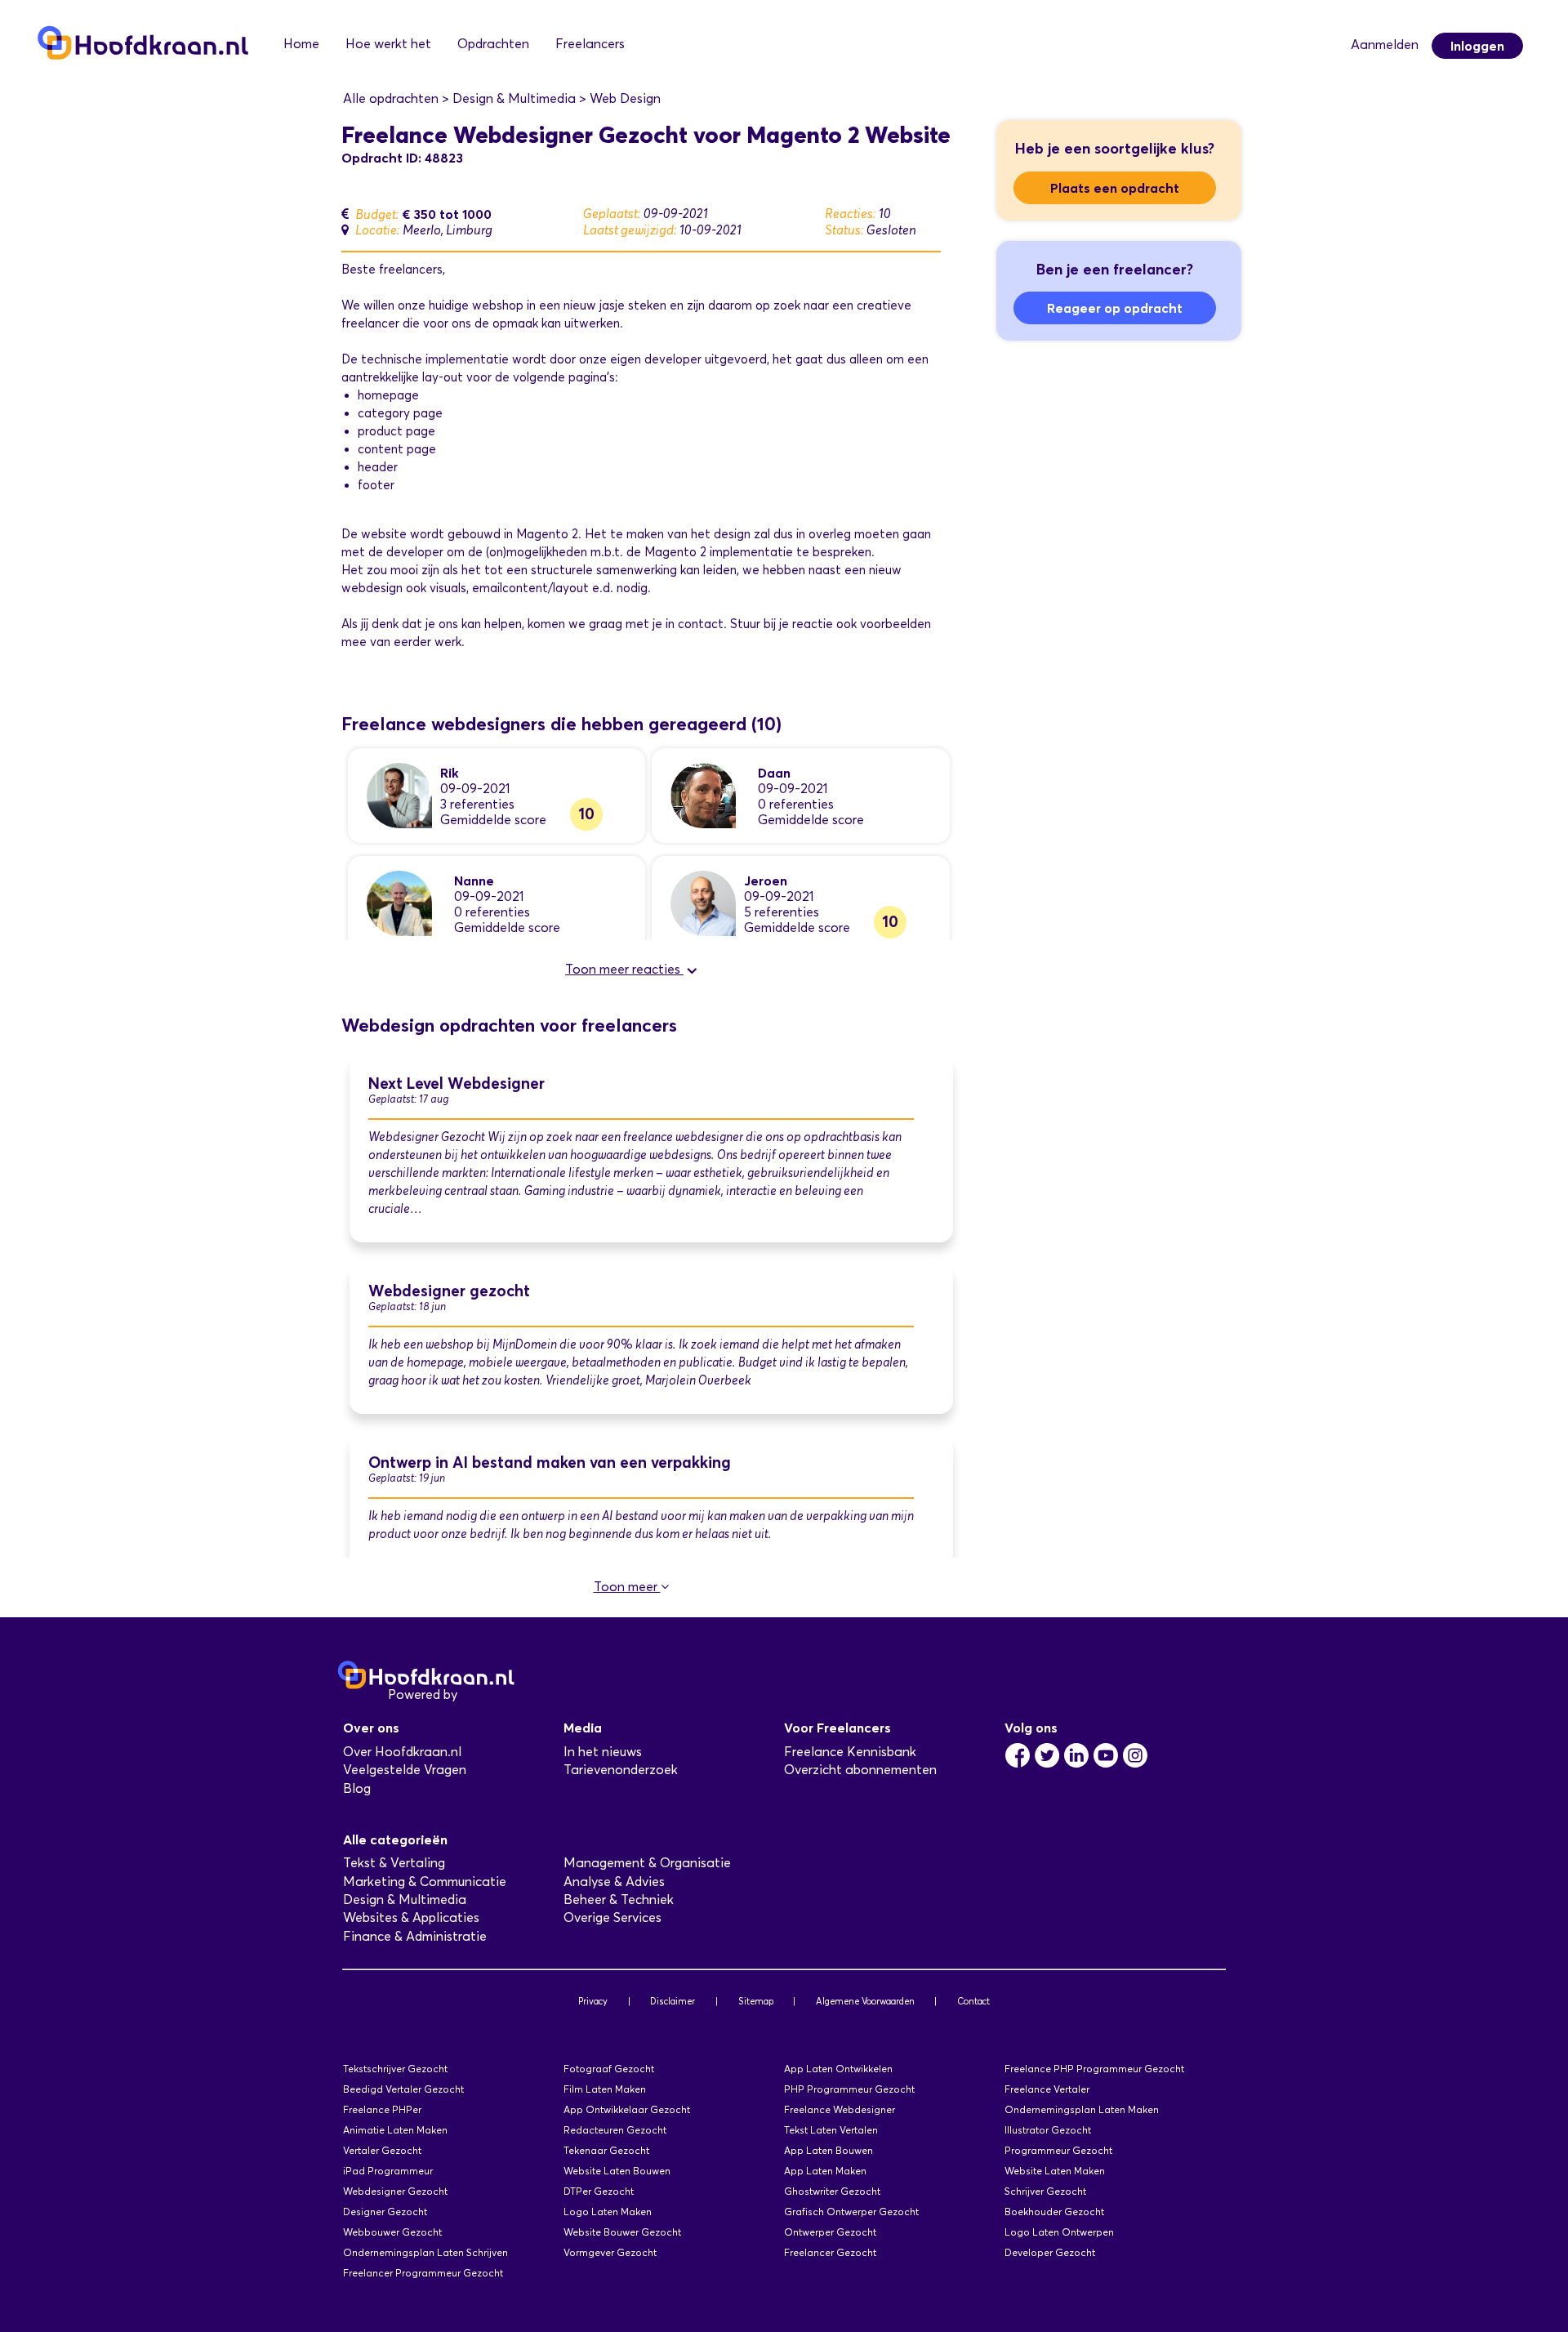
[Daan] (703, 794)
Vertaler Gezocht (382, 2150)
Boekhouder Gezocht (1054, 2212)
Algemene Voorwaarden (865, 2001)
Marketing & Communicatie (425, 1882)
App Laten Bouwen (829, 2150)
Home (301, 44)
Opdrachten (493, 44)
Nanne (474, 881)
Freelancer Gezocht (830, 2252)
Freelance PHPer (382, 2109)
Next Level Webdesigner (457, 1084)
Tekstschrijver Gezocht (395, 2069)
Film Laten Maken (605, 2089)
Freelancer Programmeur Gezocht (423, 2273)
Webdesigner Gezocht (395, 2191)
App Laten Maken (825, 2171)
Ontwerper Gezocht (830, 2232)
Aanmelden (1385, 45)
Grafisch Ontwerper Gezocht (851, 2212)
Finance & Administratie (415, 1936)
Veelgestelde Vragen (405, 1770)
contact (701, 624)
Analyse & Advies (614, 1882)
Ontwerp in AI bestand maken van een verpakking (550, 1463)
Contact (973, 2001)
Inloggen (1477, 46)
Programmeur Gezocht (1058, 2150)
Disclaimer (673, 2001)
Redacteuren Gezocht (615, 2130)
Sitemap (756, 2001)
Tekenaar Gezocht (606, 2150)
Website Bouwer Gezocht (622, 2232)
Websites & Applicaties (411, 1917)
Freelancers (590, 44)
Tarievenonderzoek (621, 1770)
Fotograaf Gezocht (609, 2069)
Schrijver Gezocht (1045, 2191)
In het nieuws (603, 1752)
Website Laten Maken (1055, 2171)
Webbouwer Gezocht (392, 2232)
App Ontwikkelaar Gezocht (627, 2109)
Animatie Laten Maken (395, 2130)
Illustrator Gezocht (1048, 2130)
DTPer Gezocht (599, 2191)
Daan (774, 773)
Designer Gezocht (385, 2212)
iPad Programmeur (388, 2171)
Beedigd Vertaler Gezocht (403, 2089)
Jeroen (766, 881)
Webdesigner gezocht (449, 1291)
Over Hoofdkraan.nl (402, 1752)
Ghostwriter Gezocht (832, 2191)
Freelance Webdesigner (840, 2109)
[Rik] (399, 794)
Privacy (593, 2001)
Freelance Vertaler (1047, 2089)
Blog (357, 1788)
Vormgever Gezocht (610, 2252)
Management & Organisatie (647, 1863)
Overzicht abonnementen (860, 1770)
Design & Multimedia (405, 1899)
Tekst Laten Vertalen (831, 2130)
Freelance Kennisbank (850, 1752)
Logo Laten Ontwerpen (1059, 2232)
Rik (450, 773)
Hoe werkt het (388, 44)
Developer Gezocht (1050, 2252)
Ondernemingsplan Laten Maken (1082, 2109)
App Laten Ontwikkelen (838, 2069)
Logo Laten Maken (608, 2212)
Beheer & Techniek (619, 1899)
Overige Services (612, 1917)
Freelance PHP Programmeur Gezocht (1094, 2069)
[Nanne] (399, 902)
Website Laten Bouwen (617, 2171)
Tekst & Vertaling (394, 1863)
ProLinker (489, 1694)
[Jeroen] (703, 902)
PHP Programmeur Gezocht (849, 2089)
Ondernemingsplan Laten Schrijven (425, 2252)
